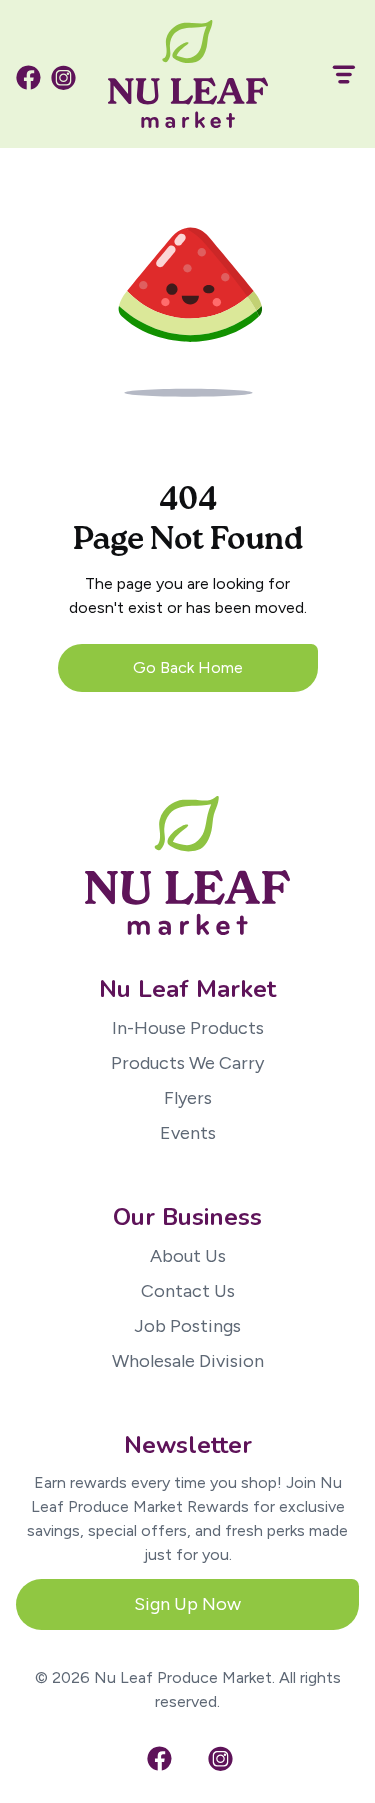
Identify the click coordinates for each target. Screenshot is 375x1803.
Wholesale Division (188, 1361)
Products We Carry (187, 1063)
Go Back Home (188, 667)
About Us (188, 1256)
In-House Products (188, 1028)
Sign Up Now (187, 1604)
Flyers (188, 1098)
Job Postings (187, 1326)
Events (188, 1133)
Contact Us (188, 1291)
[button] (335, 74)
